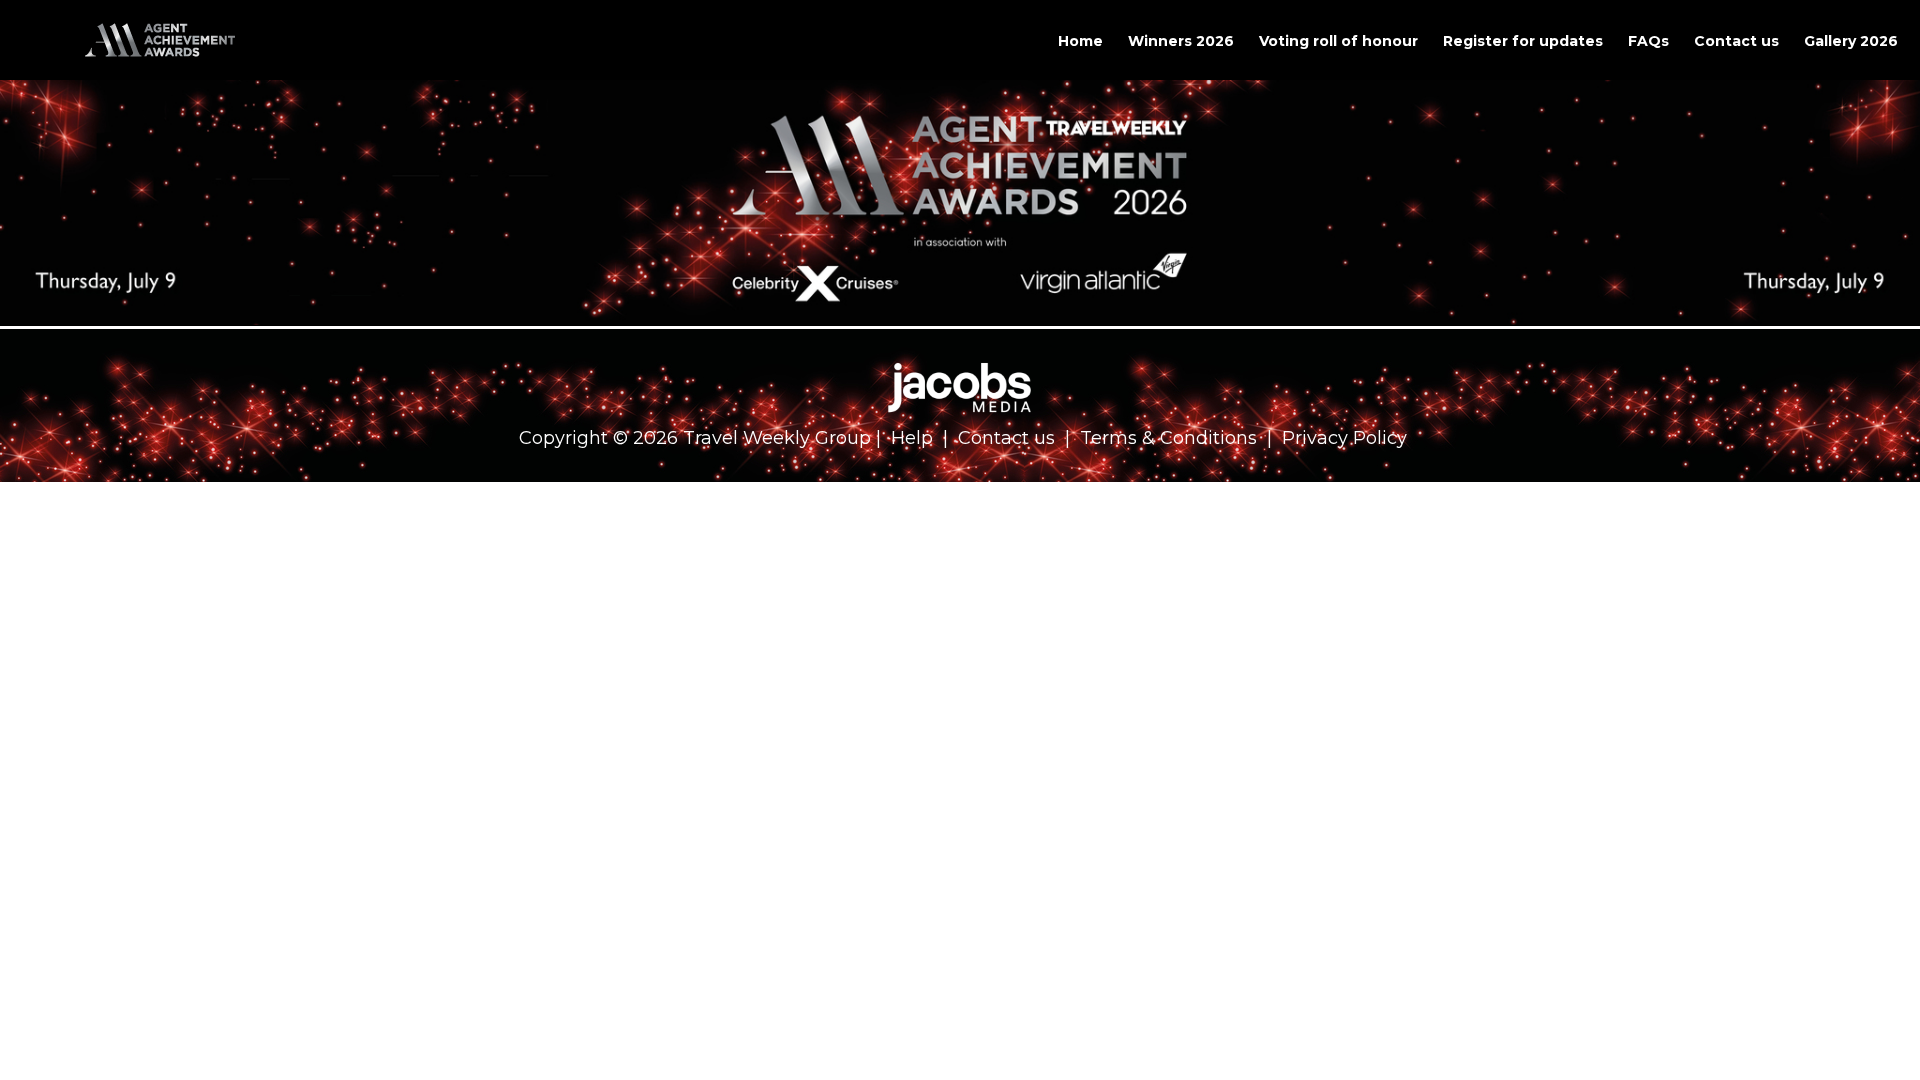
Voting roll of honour (1338, 41)
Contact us (1736, 41)
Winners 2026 (1181, 41)
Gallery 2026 (1851, 41)
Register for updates (1523, 41)
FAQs (1648, 41)
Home (1080, 41)
